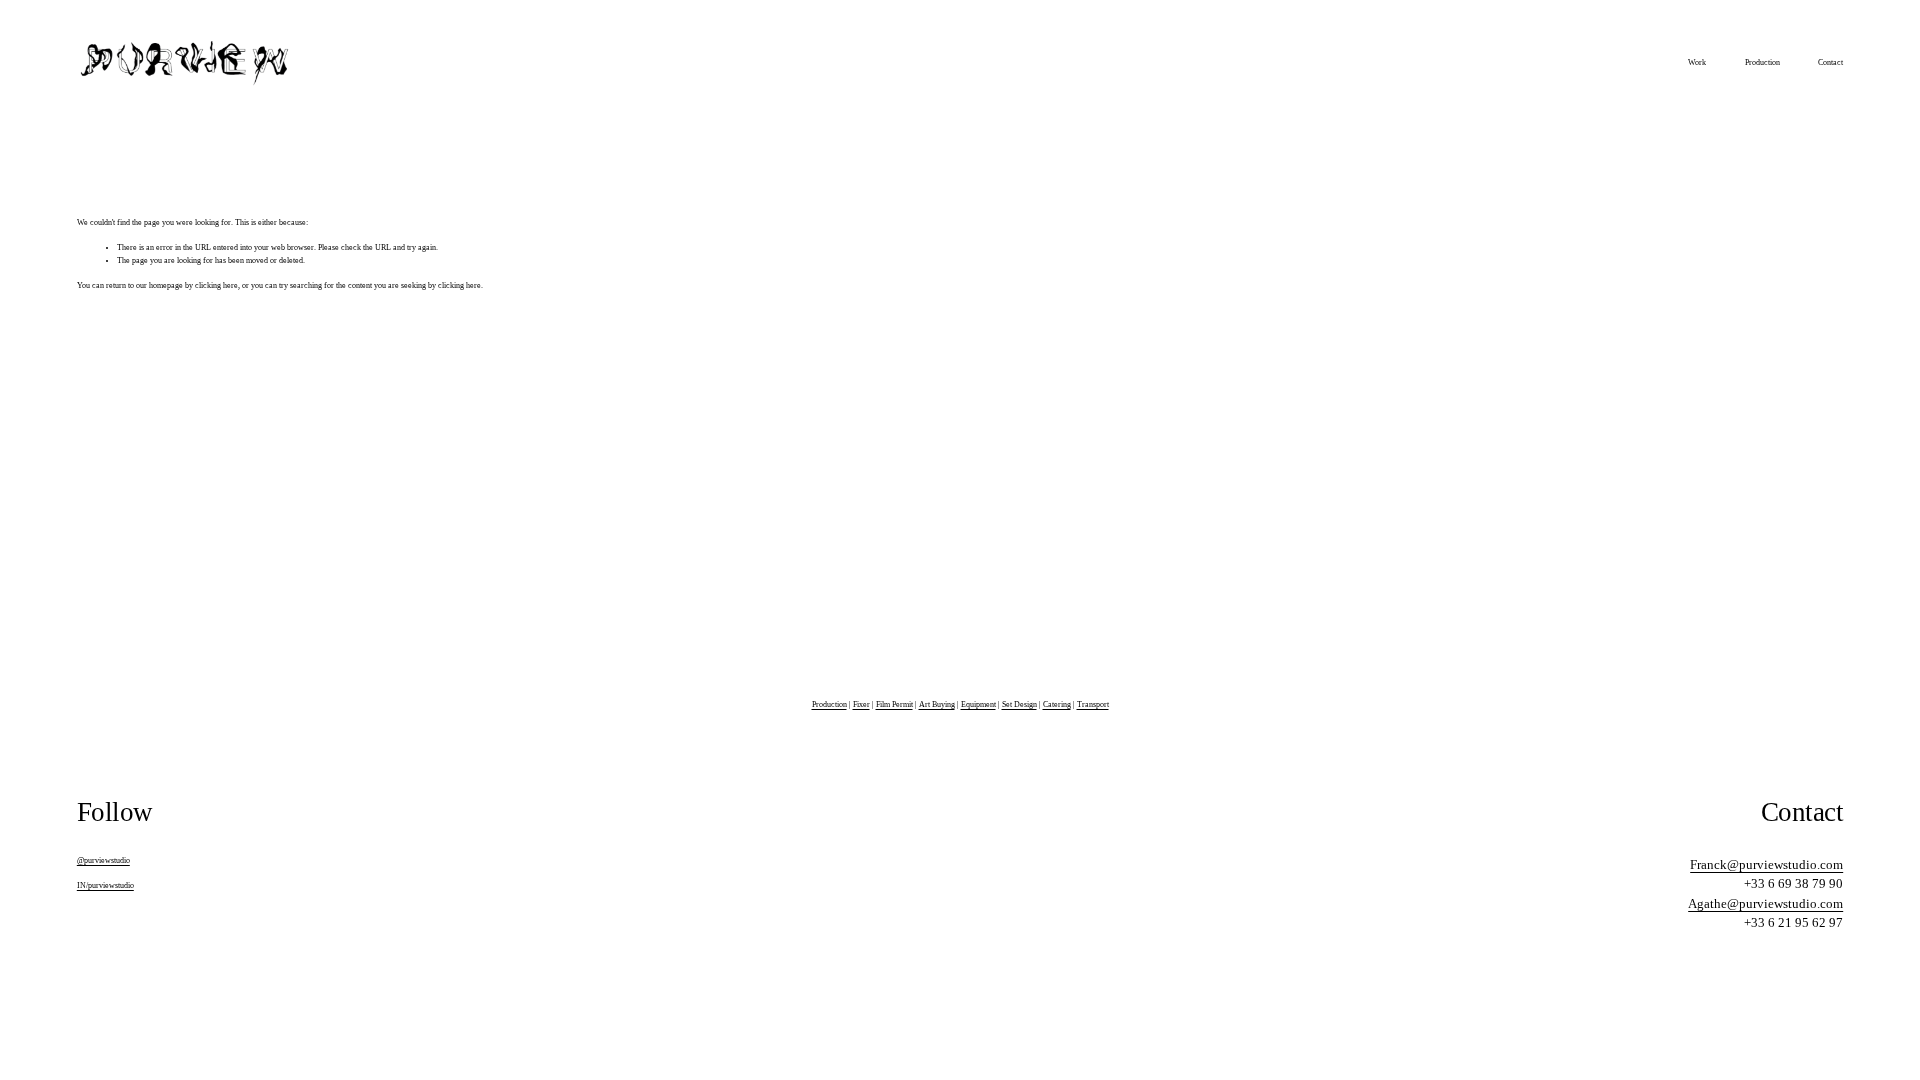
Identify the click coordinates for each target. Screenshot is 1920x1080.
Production (1762, 62)
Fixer (861, 704)
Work (1697, 62)
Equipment (978, 704)
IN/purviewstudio (105, 885)
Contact (1830, 62)
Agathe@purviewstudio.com (1765, 903)
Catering (1057, 704)
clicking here (216, 285)
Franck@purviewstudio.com (1766, 864)
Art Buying (937, 704)
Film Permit (894, 704)
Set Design (1019, 704)
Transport (1093, 704)
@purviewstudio (103, 860)
